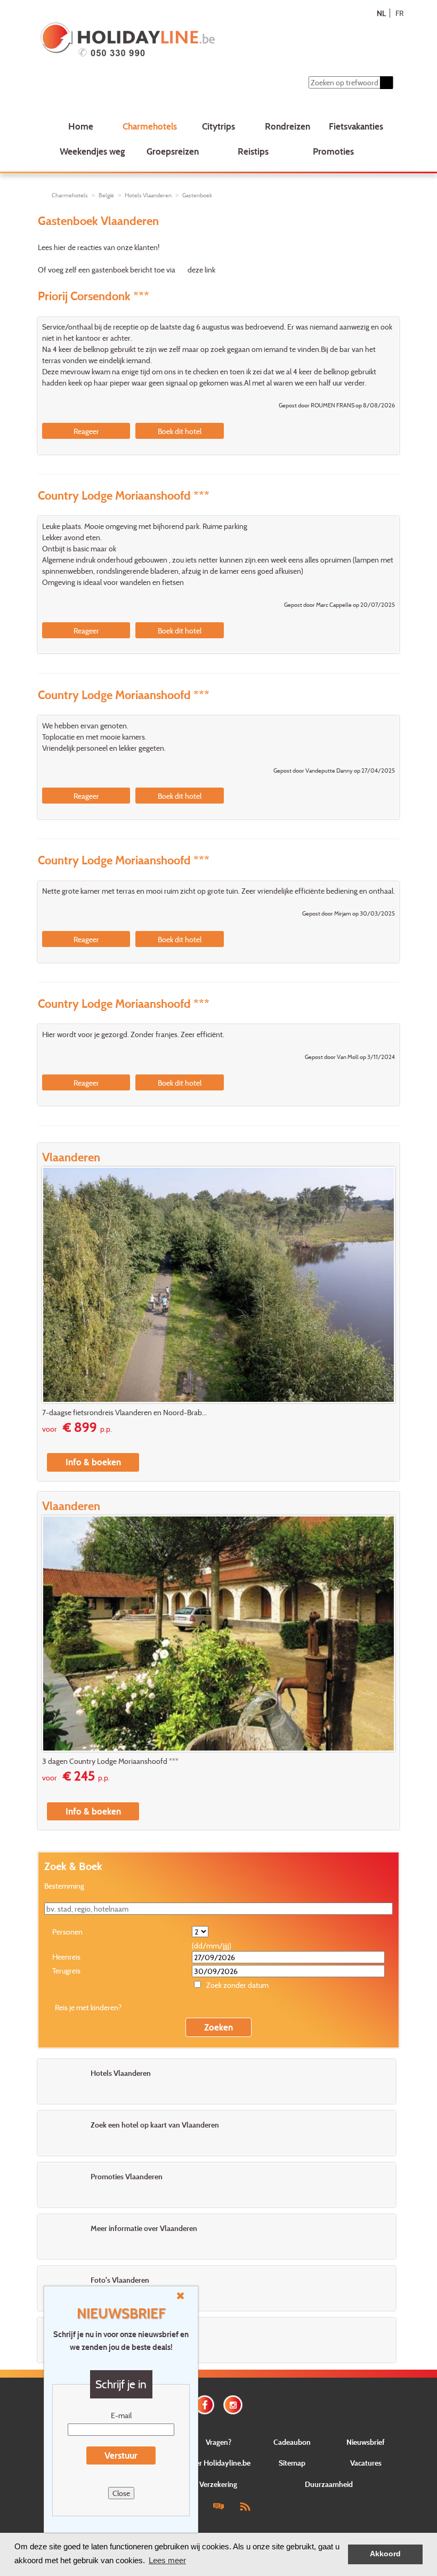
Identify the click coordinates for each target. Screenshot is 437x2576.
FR (399, 13)
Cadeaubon (292, 2442)
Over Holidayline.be (218, 2463)
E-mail (121, 2415)
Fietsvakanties (356, 126)
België (106, 195)
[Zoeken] (386, 83)
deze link (201, 270)
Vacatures (366, 2463)
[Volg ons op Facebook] (205, 2404)
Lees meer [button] (167, 2560)
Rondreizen (288, 126)
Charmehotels (150, 126)
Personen (67, 1932)
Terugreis (66, 1971)
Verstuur (121, 2455)
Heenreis (66, 1957)
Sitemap (292, 2463)
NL (381, 13)
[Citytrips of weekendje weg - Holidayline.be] (187, 41)
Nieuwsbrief (366, 2442)
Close (121, 2493)
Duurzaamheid (329, 2484)
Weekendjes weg (92, 151)
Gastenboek (197, 195)
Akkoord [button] (385, 2554)
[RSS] (245, 2506)
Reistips (253, 151)
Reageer (86, 431)
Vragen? (218, 2442)
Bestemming (64, 1886)
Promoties (333, 151)
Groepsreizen (173, 151)
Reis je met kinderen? (88, 2007)
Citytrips (218, 126)
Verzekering (218, 2484)
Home (81, 126)
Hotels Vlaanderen (148, 195)
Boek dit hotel (180, 431)
